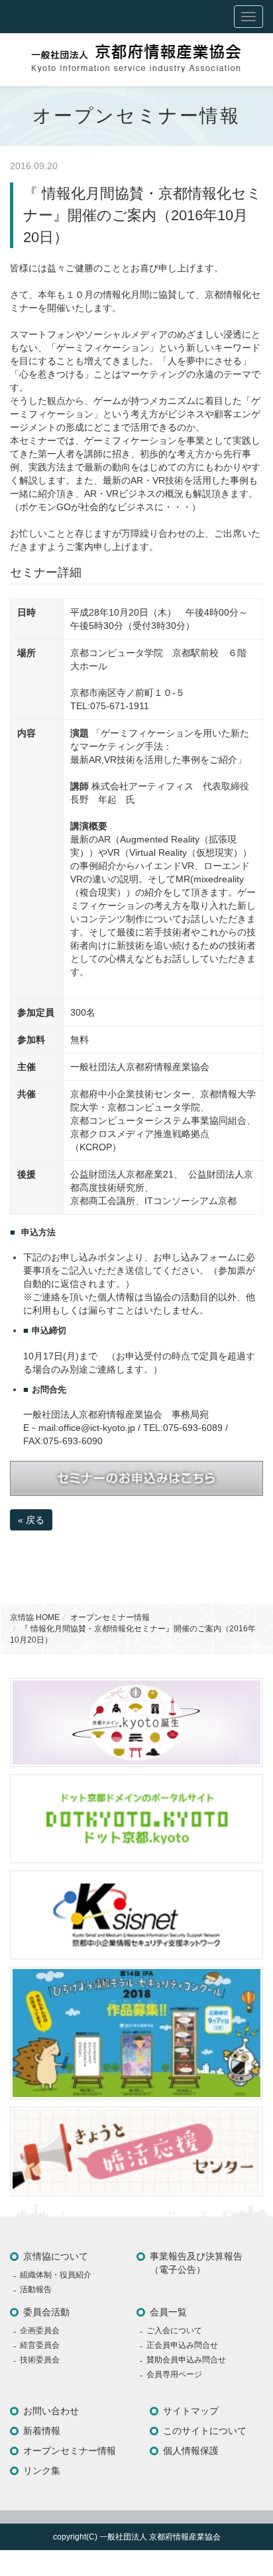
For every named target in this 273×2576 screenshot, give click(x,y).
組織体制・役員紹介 (56, 2275)
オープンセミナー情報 (110, 1617)
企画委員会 (40, 2331)
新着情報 (42, 2431)
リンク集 (42, 2471)
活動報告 (36, 2289)
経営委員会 (40, 2345)
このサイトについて (205, 2431)
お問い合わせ (51, 2411)
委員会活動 (46, 2312)
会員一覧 (168, 2312)
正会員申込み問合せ (182, 2345)
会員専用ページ (174, 2374)
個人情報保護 (191, 2451)
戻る (31, 1520)
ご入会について (174, 2331)
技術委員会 (40, 2360)
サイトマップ (191, 2411)
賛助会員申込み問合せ (186, 2360)
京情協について (56, 2256)
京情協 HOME (35, 1617)
